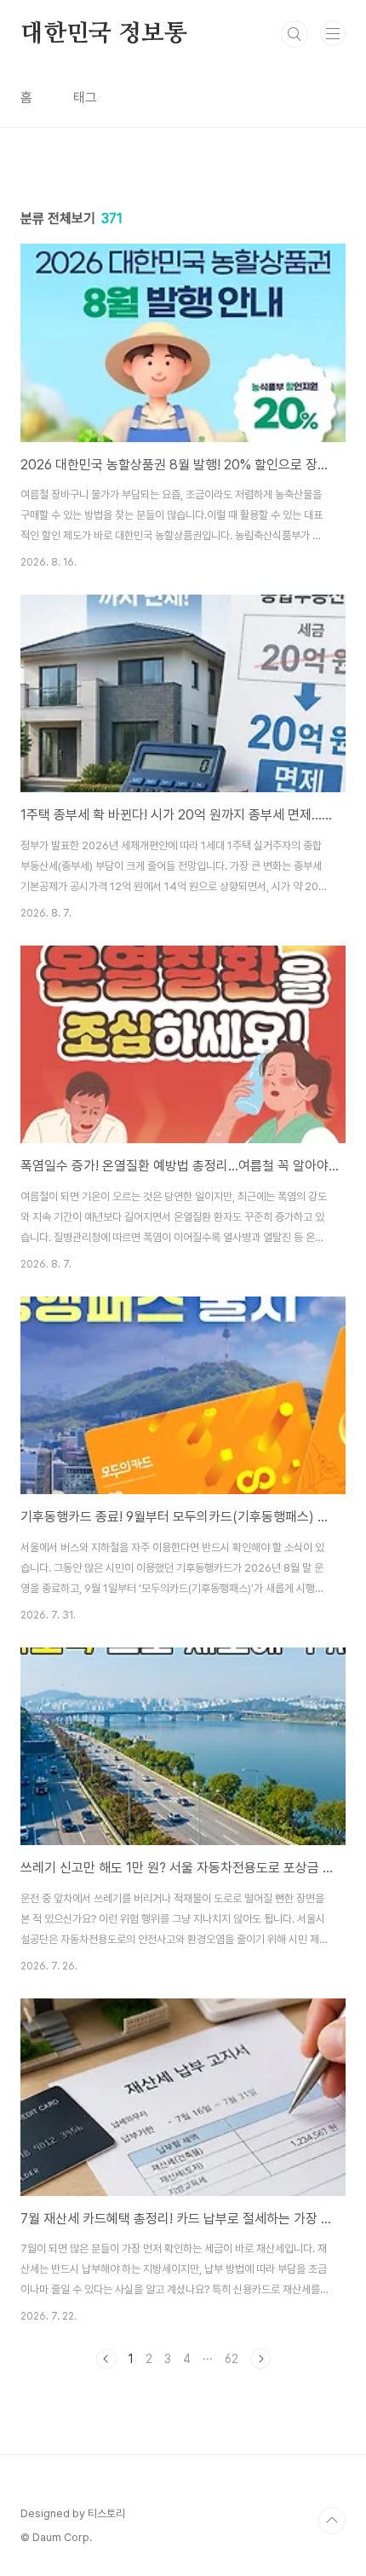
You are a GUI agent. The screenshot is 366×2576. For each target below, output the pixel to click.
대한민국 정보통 (103, 34)
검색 (295, 34)
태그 (85, 98)
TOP (332, 2521)
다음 (260, 2359)
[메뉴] (333, 33)
